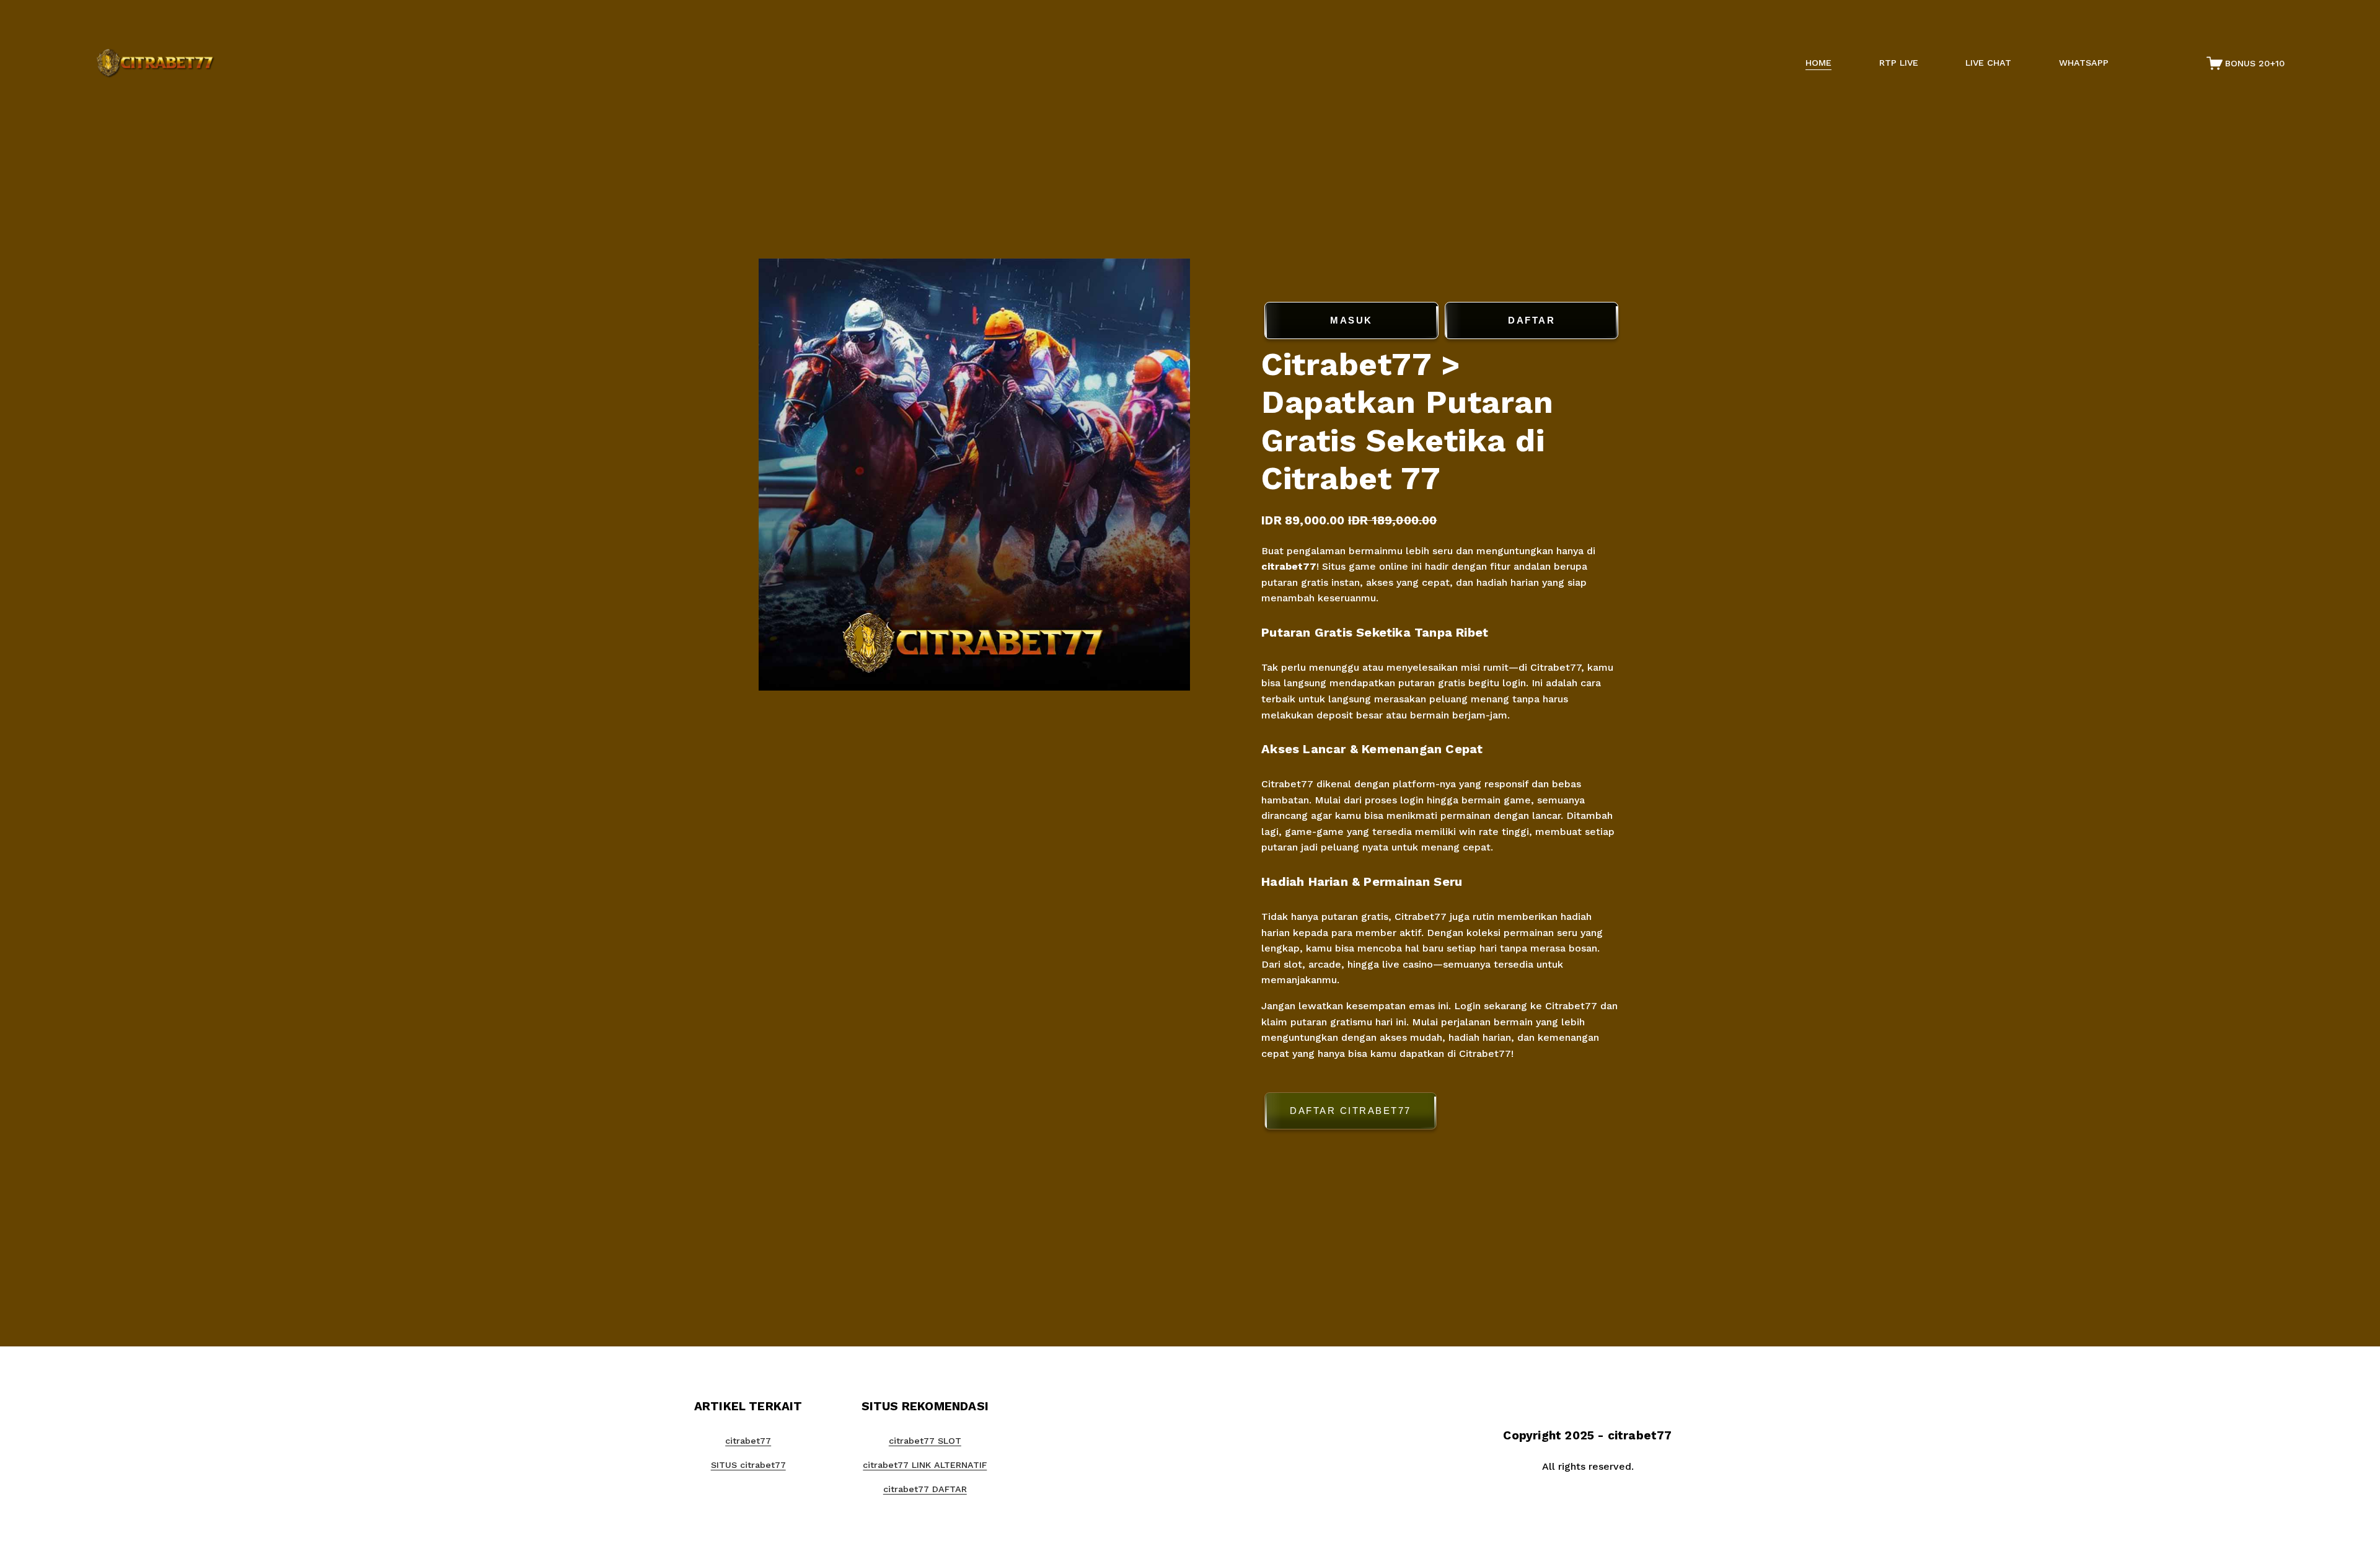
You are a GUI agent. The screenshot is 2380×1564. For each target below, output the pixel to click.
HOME (1818, 63)
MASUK (1351, 320)
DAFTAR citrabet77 (1351, 1111)
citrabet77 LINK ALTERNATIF (925, 1465)
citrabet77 (1289, 566)
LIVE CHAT (1988, 63)
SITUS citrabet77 (748, 1465)
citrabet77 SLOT (925, 1441)
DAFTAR (1532, 320)
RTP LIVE (1899, 63)
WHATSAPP (2084, 63)
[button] (1441, 1113)
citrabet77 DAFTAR (925, 1489)
